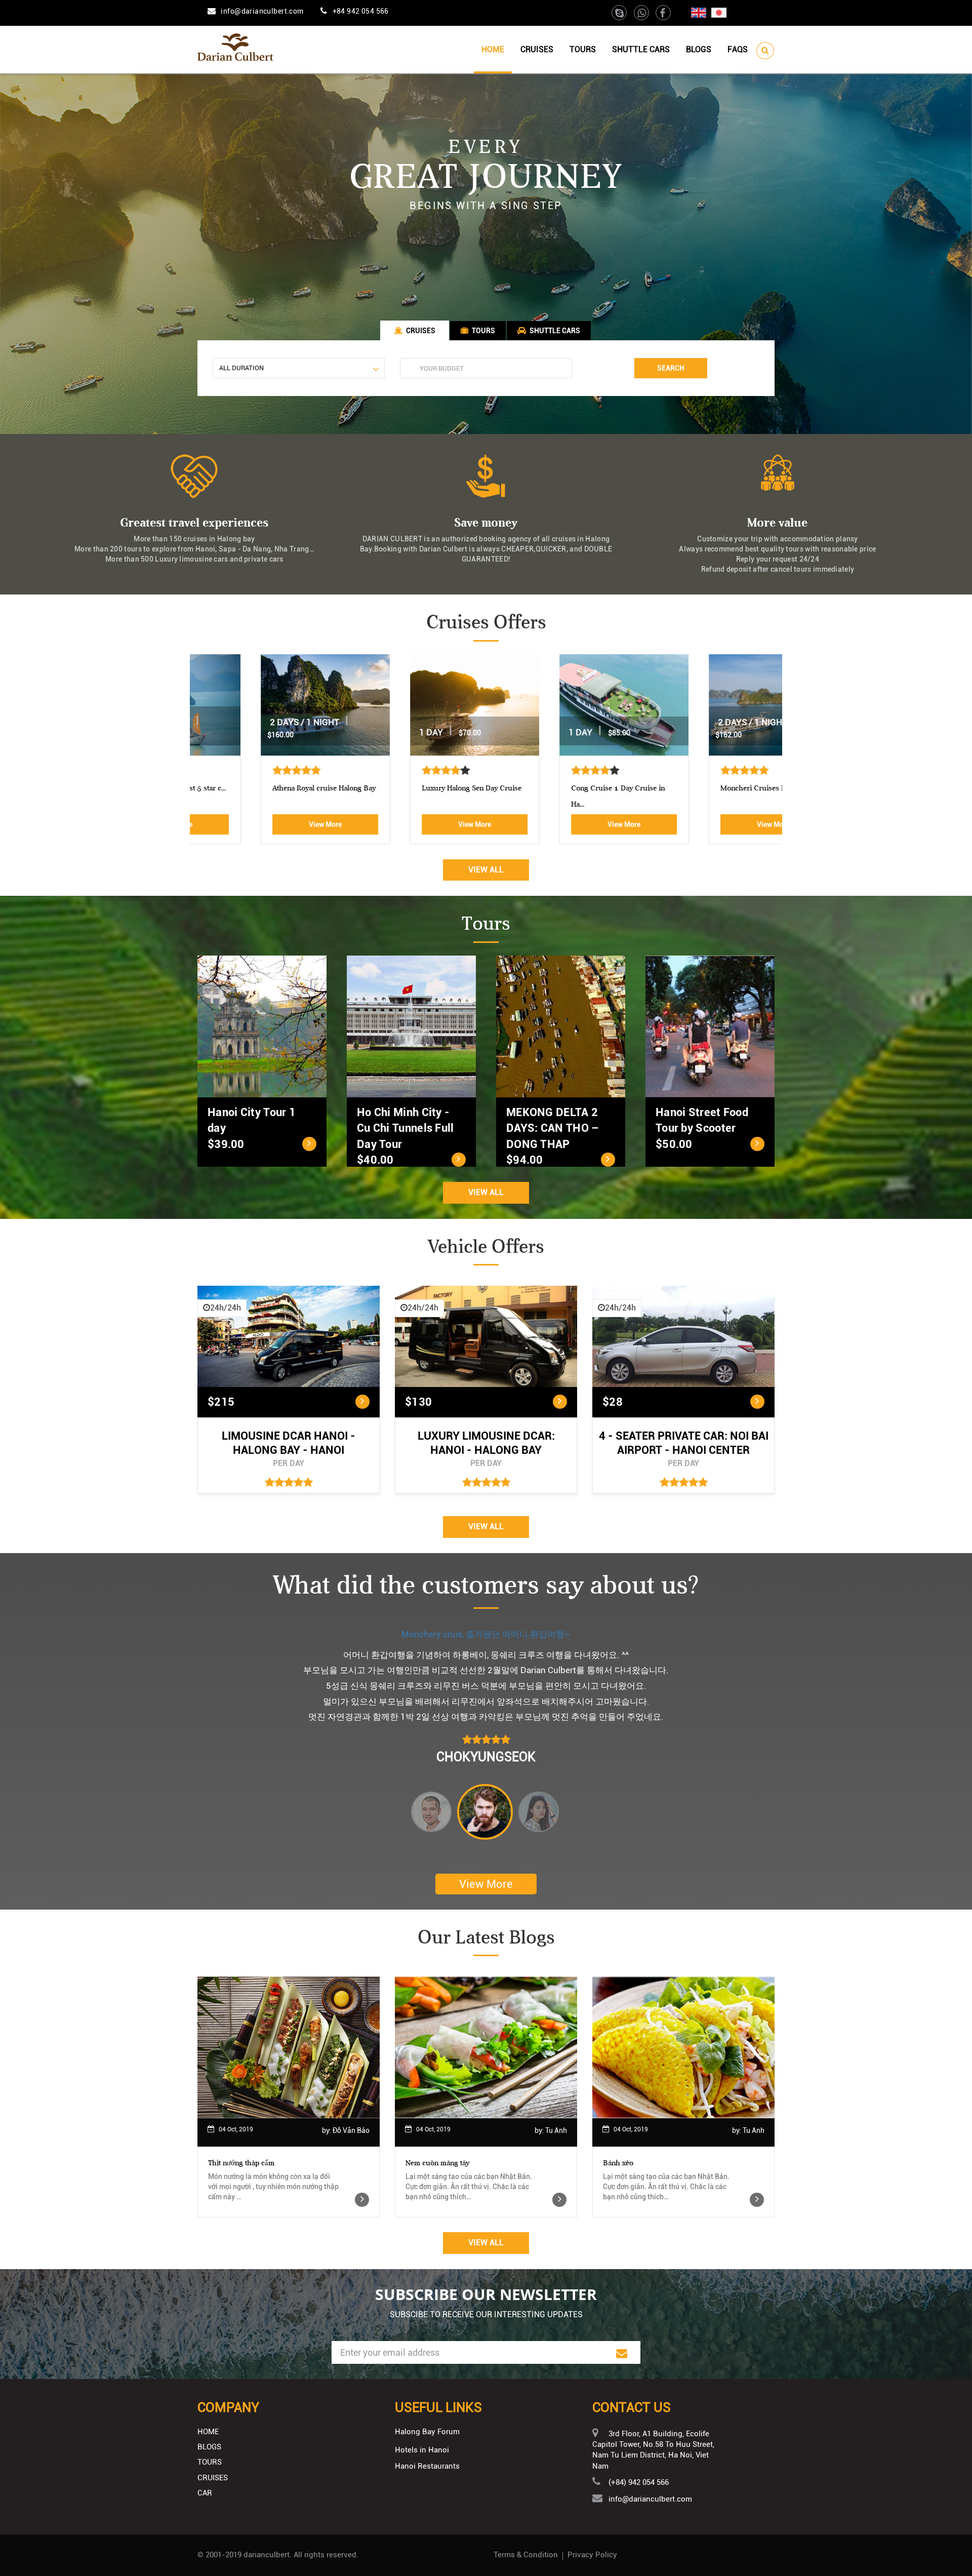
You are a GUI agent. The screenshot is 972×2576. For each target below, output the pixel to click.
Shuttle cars (641, 49)
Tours (583, 49)
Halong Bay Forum (427, 2432)
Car (205, 2493)
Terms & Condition (526, 2555)
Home (493, 49)
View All (486, 870)
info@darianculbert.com (262, 11)
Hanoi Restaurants (427, 2466)
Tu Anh (556, 2130)
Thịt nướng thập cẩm (241, 2163)
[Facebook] (663, 14)
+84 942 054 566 (361, 11)
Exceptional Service (486, 1634)
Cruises (537, 49)
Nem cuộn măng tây (437, 2163)
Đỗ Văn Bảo (351, 2130)
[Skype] (620, 14)
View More (262, 824)
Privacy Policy (592, 2555)
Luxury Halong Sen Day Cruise (408, 788)
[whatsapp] (642, 14)
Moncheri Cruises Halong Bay (706, 788)
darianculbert (267, 2555)
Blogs (699, 49)
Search (671, 368)
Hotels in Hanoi (422, 2450)
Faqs (738, 49)
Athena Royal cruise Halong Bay (261, 788)
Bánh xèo (618, 2163)
